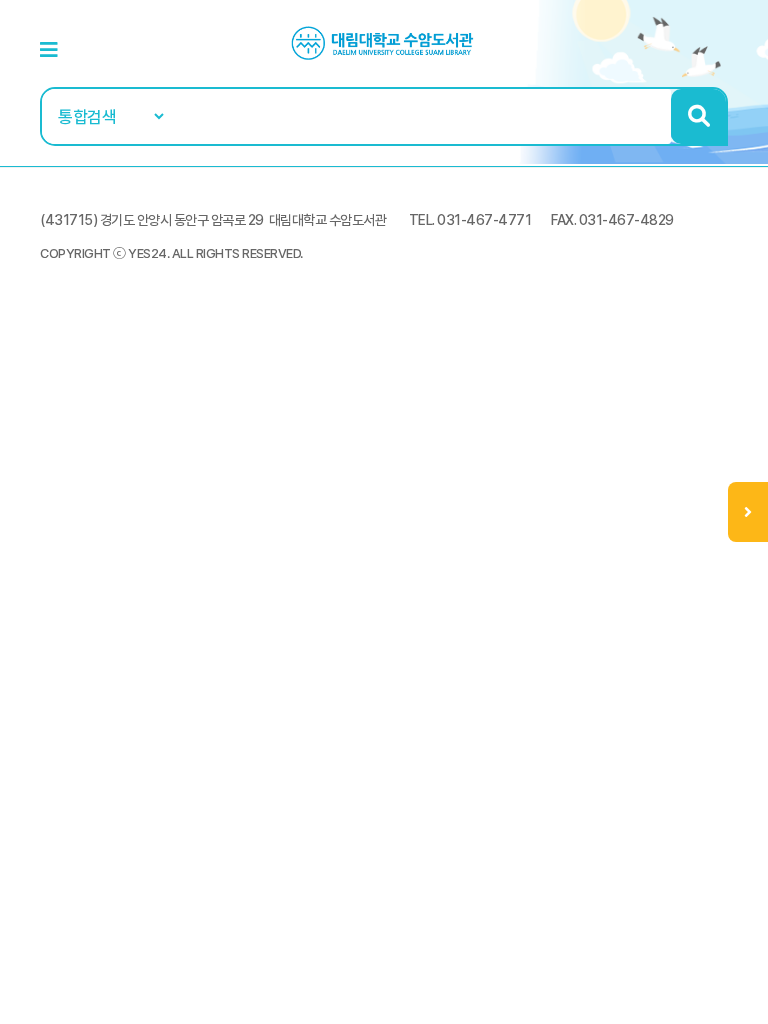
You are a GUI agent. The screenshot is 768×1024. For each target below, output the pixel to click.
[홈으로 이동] (384, 42)
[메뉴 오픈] (748, 512)
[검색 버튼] (698, 116)
